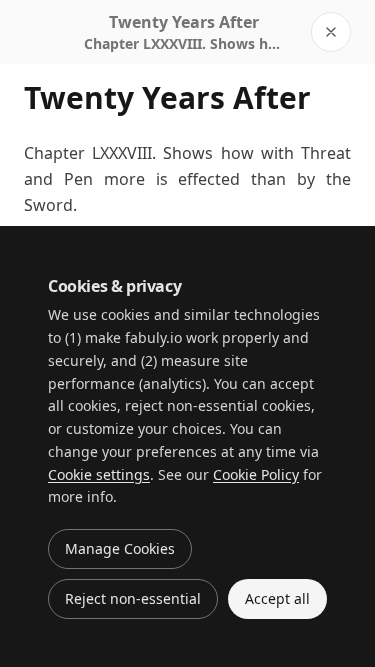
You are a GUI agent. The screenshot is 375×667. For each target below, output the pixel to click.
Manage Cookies (120, 548)
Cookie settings (99, 474)
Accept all (277, 598)
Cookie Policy (256, 474)
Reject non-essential (133, 598)
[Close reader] (331, 32)
